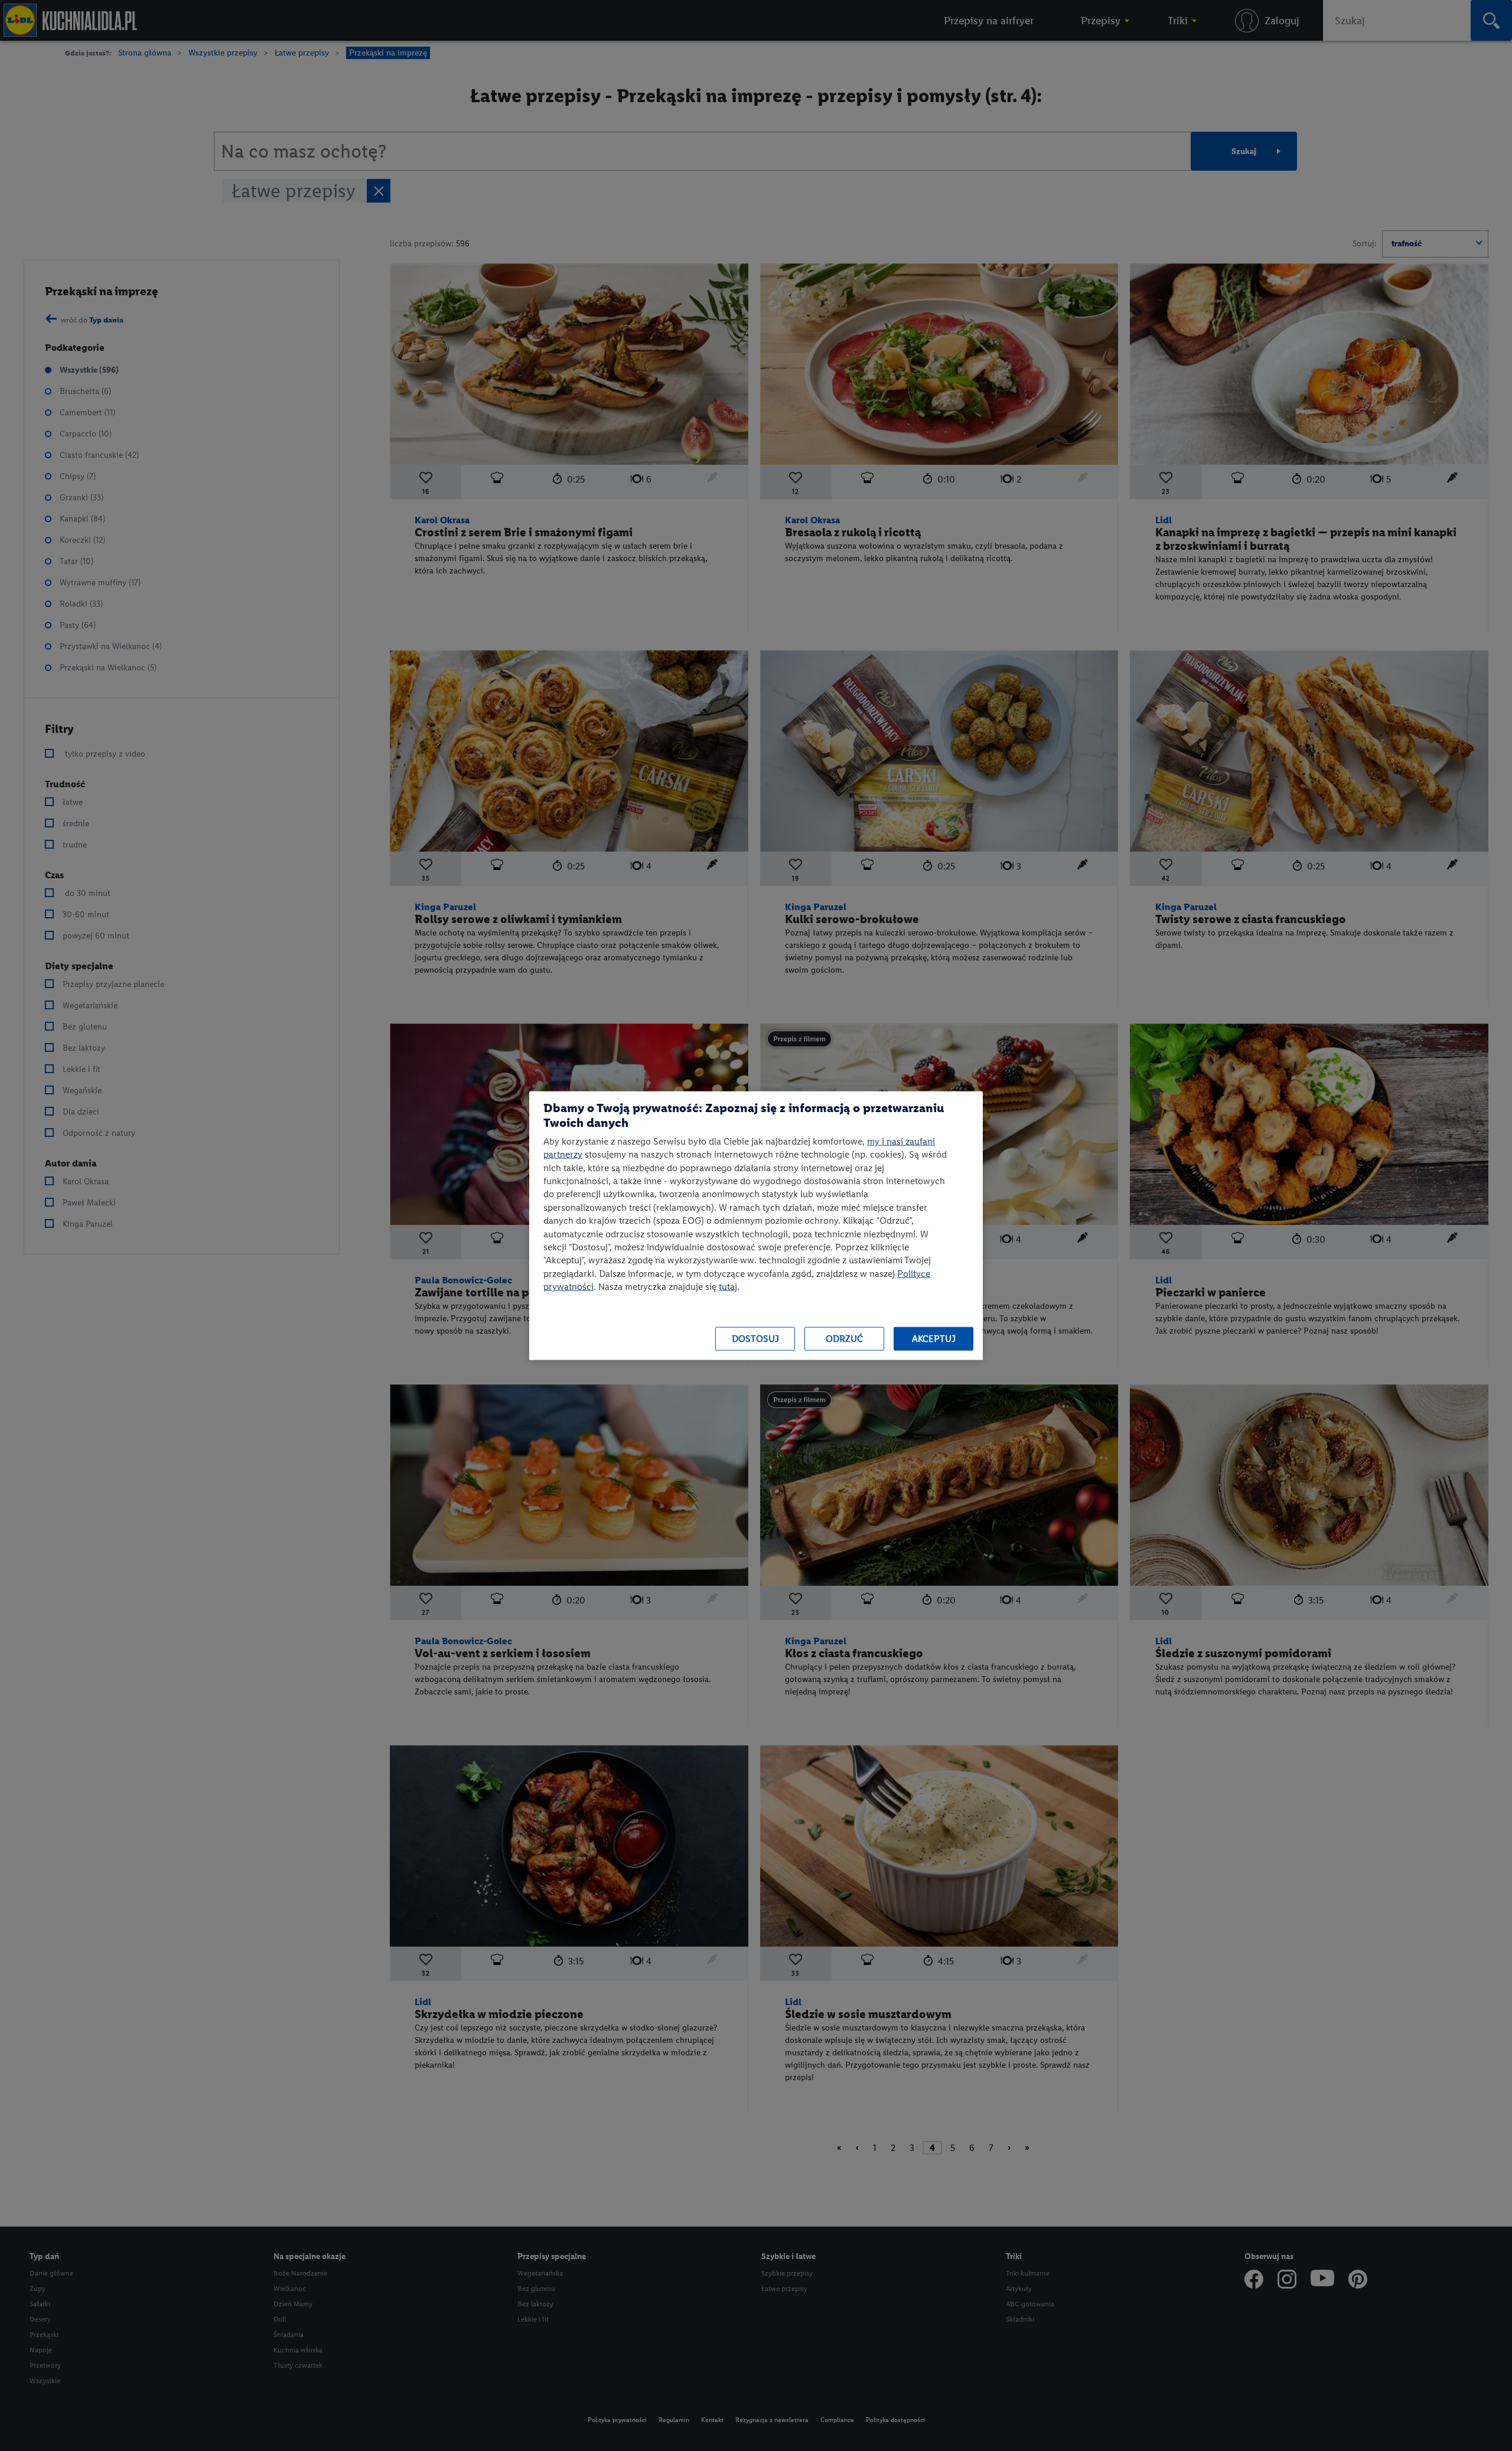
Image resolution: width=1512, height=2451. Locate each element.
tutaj (728, 1287)
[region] (756, 1226)
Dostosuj (755, 1339)
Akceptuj (934, 1339)
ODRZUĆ (844, 1339)
